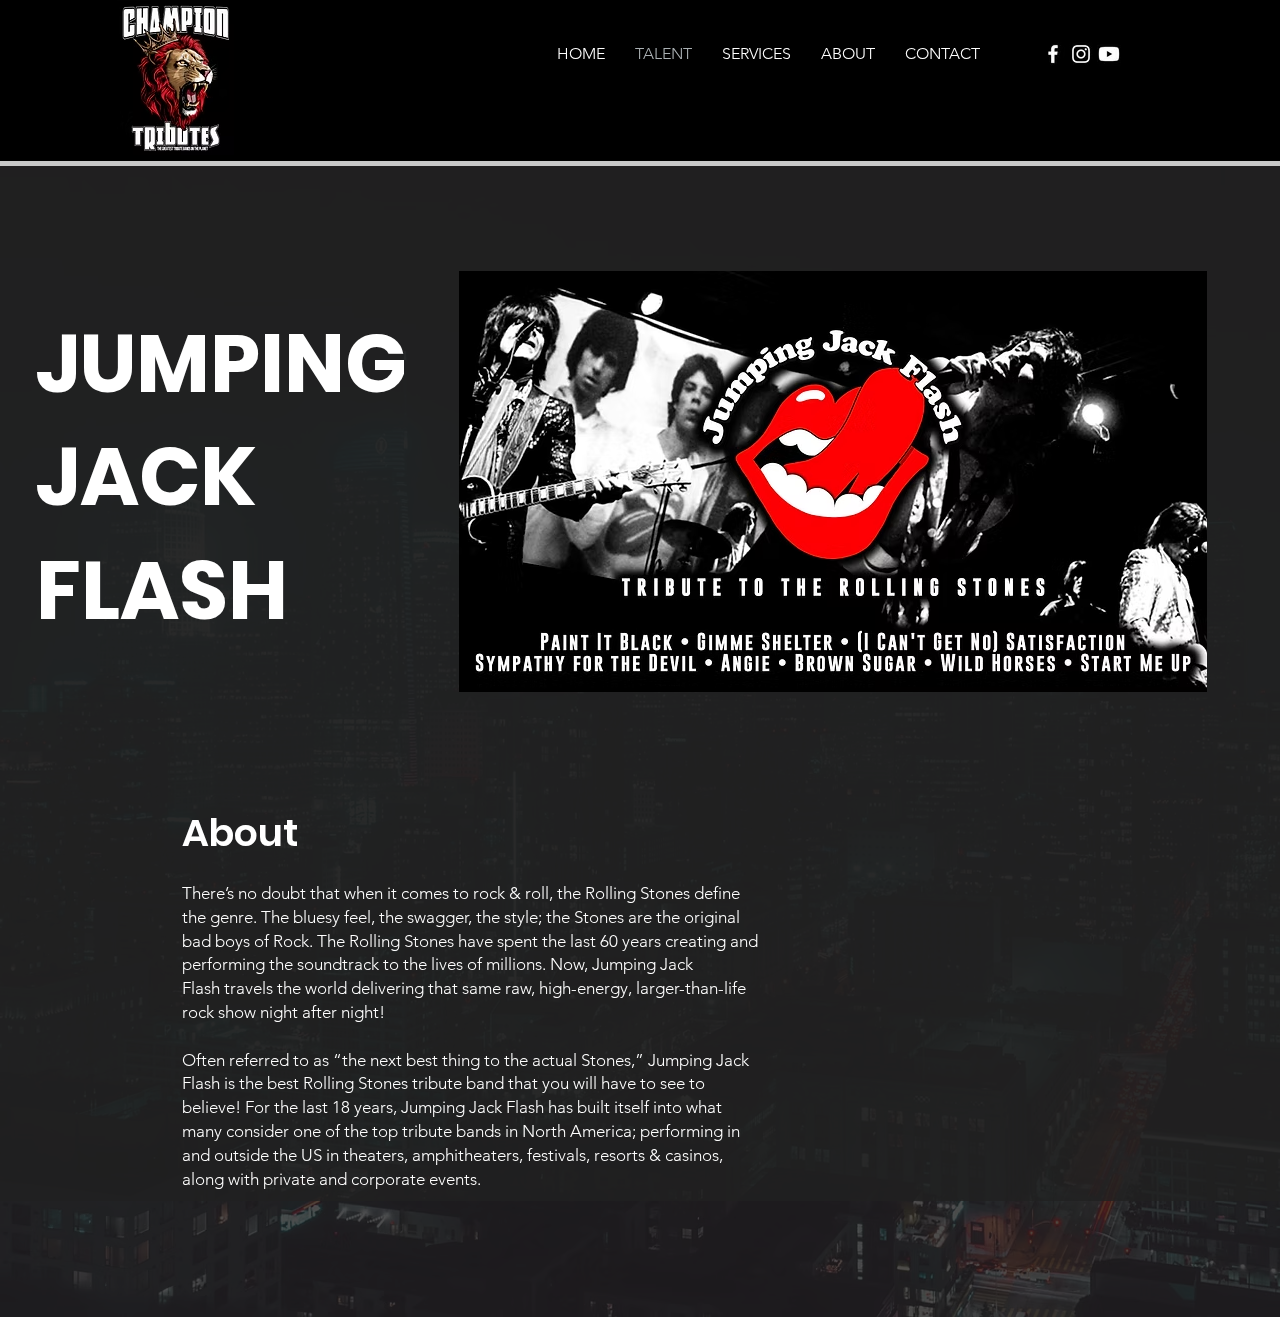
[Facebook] (1053, 54)
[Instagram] (1081, 54)
